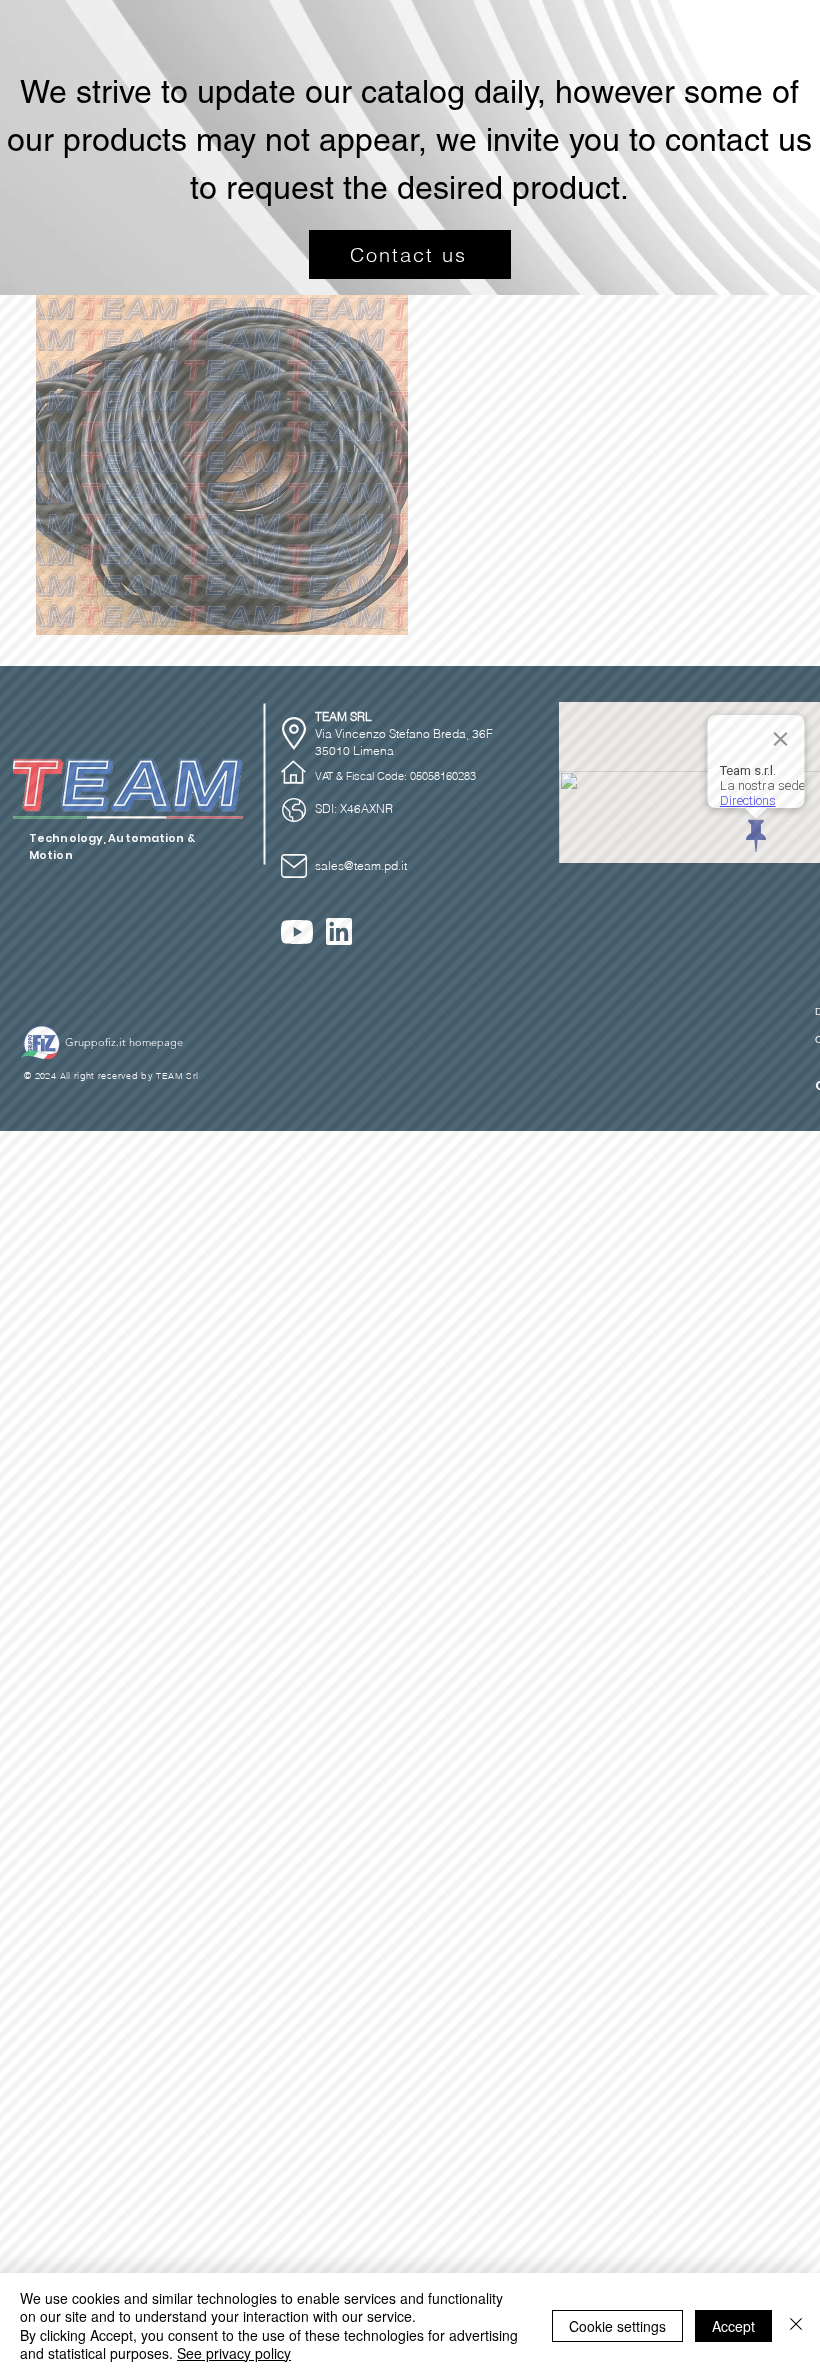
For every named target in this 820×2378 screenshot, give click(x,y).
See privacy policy (234, 2353)
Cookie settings (617, 2326)
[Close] (796, 2325)
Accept (733, 2326)
